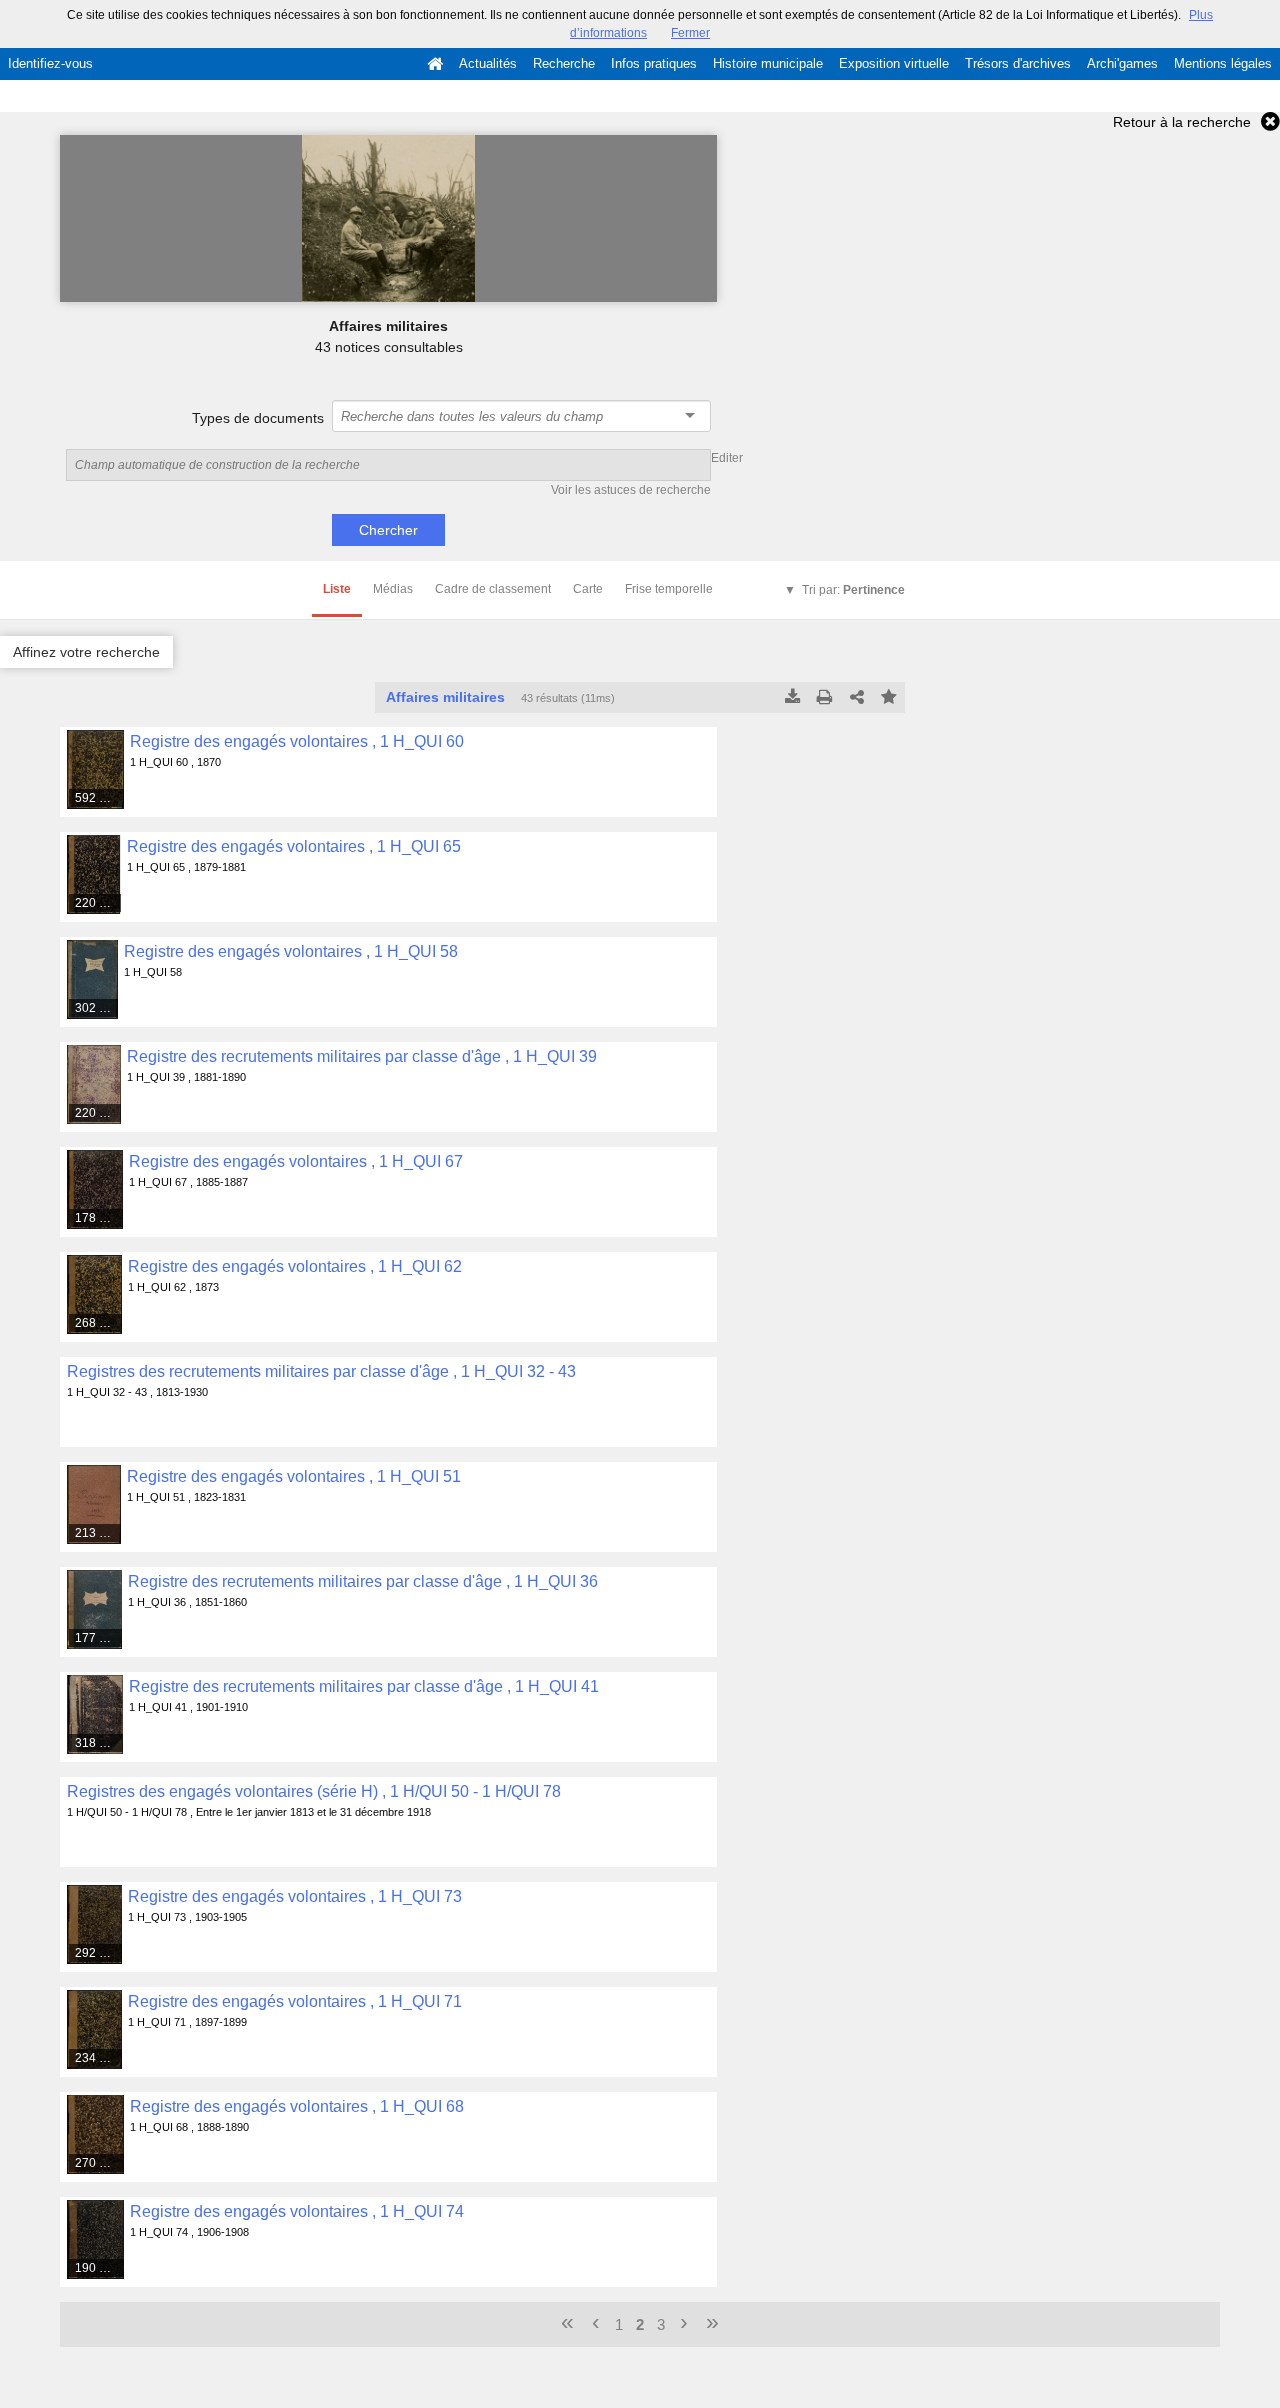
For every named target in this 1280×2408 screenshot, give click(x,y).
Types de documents (258, 418)
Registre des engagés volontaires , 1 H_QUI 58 (291, 951)
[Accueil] (435, 64)
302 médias (97, 1008)
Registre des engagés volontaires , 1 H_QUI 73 (295, 1896)
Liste (337, 589)
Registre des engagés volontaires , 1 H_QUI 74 (297, 2211)
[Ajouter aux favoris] (889, 698)
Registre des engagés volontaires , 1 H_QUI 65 (294, 846)
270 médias (100, 2163)
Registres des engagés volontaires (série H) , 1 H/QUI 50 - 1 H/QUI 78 (314, 1791)
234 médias (99, 2058)
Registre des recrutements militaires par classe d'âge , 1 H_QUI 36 (363, 1581)
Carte (588, 589)
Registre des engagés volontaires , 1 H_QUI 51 (294, 1476)
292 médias (99, 1953)
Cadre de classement (493, 589)
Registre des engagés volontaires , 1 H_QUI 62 (295, 1266)
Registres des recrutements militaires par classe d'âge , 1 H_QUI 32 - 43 (321, 1371)
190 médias (100, 2268)
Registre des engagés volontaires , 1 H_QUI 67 (296, 1161)
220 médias (98, 903)
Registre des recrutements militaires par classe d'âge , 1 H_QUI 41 (364, 1686)
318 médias (99, 1743)
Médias (393, 589)
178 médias (99, 1218)
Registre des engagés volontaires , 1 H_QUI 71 (295, 2001)
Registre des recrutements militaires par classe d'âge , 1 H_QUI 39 (362, 1056)
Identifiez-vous (50, 63)
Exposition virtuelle (894, 63)
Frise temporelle (669, 589)
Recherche (564, 63)
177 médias (99, 1638)
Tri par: (853, 590)
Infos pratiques (654, 63)
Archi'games (1122, 63)
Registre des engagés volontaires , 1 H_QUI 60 (297, 741)
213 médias (98, 1533)
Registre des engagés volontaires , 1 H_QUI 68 (297, 2106)
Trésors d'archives (1018, 63)
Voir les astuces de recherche (631, 490)
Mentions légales (1223, 63)
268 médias (99, 1323)
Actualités (488, 63)
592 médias (99, 798)
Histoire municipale (768, 63)
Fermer (690, 33)
